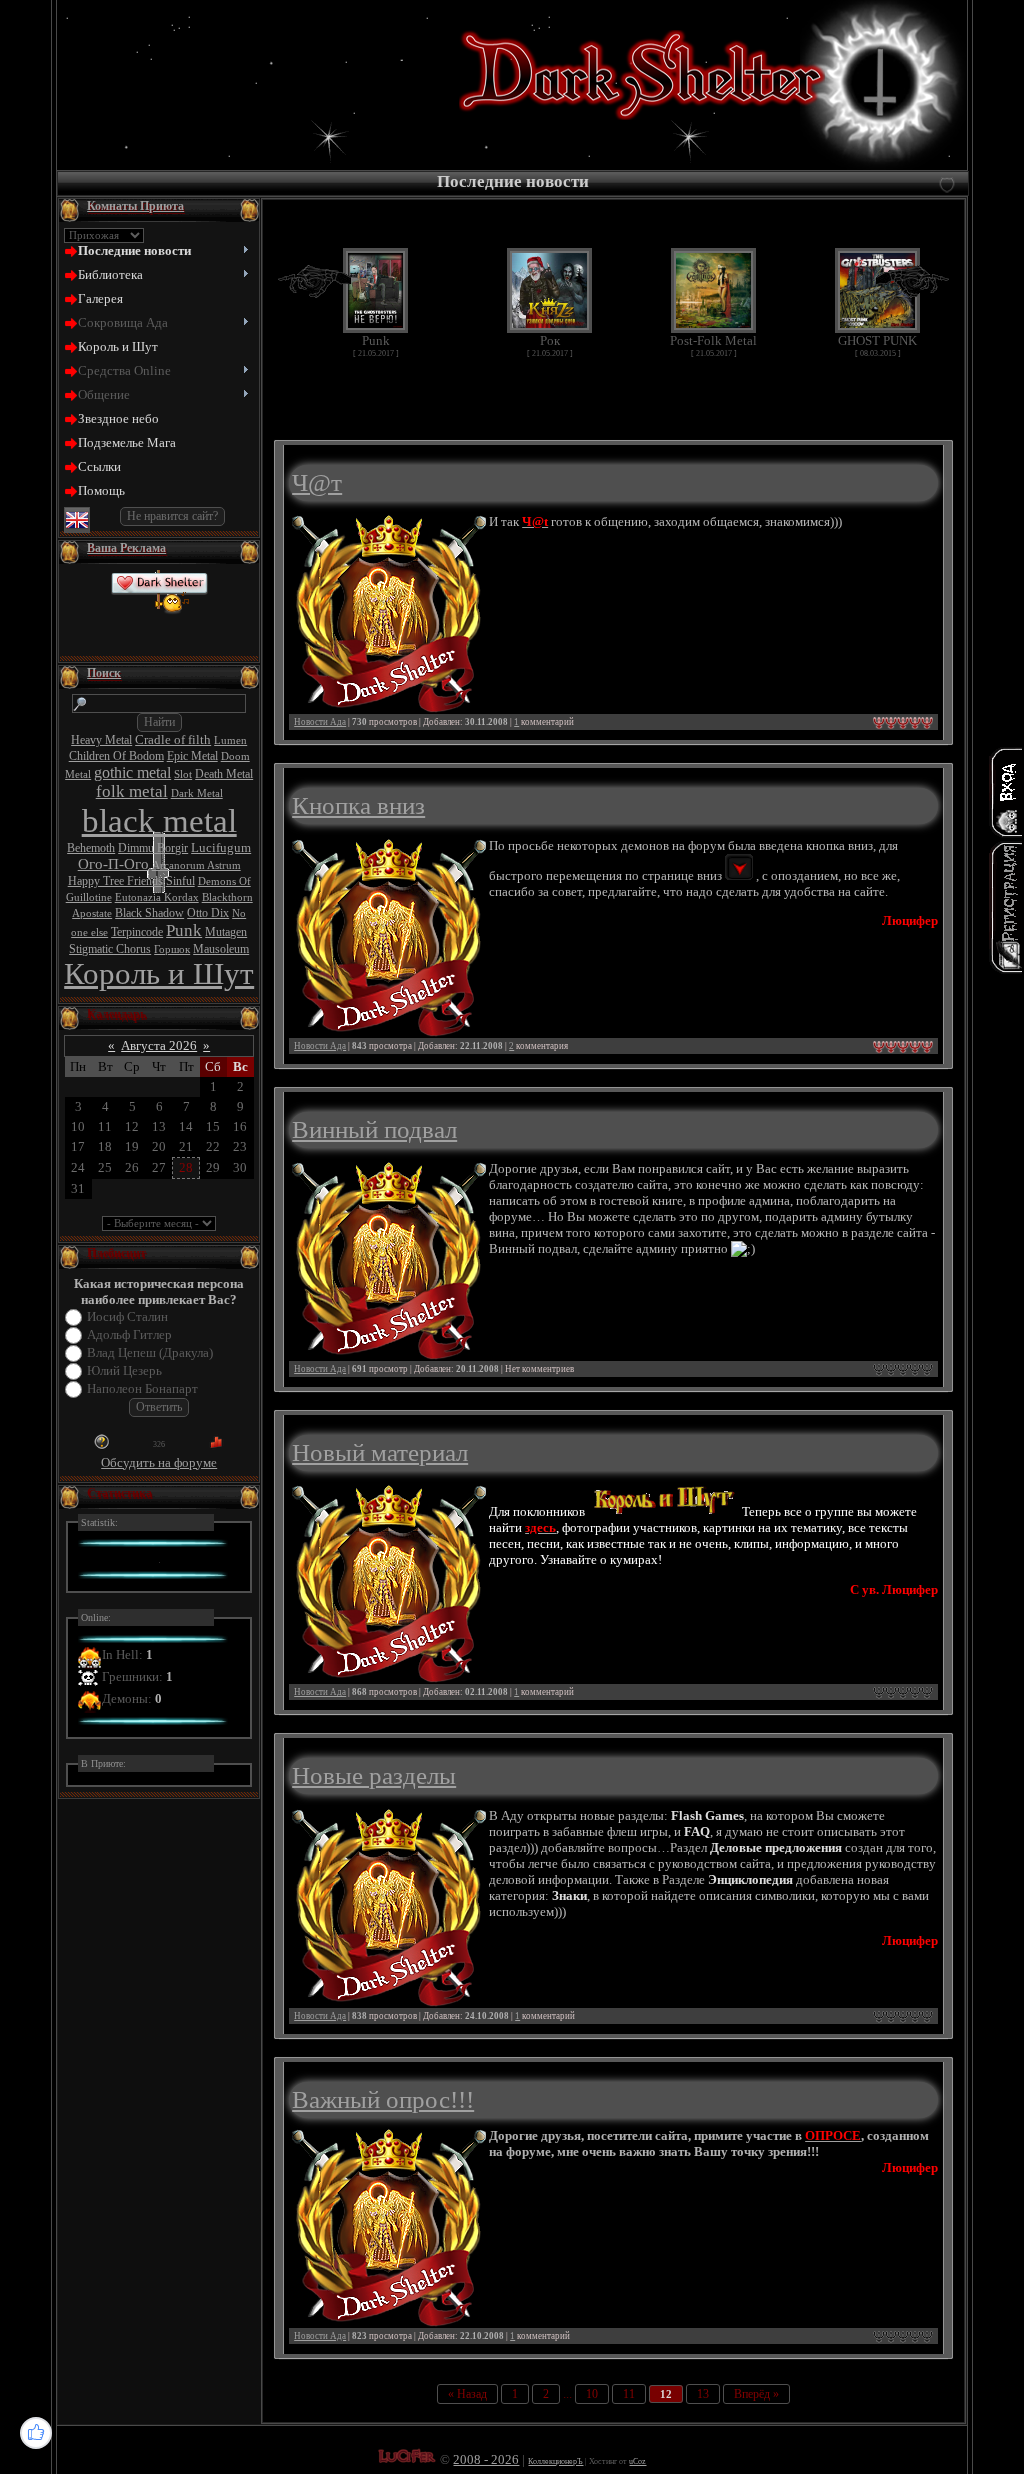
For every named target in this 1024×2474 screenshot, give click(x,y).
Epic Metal (192, 756)
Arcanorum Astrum (196, 865)
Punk (184, 930)
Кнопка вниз (358, 805)
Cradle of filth (173, 739)
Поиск (104, 673)
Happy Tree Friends (115, 881)
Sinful (180, 881)
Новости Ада (320, 722)
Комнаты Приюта (135, 206)
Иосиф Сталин (127, 1316)
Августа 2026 (159, 1045)
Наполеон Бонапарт (142, 1388)
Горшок (172, 949)
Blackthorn (227, 897)
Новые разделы (374, 1775)
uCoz (637, 2461)
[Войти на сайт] (1006, 792)
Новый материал (380, 1452)
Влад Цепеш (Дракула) (150, 1352)
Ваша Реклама (126, 548)
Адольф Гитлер (129, 1334)
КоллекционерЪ (555, 2461)
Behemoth (91, 848)
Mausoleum (221, 949)
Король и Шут (159, 974)
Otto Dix (208, 913)
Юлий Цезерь (124, 1370)
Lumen (230, 740)
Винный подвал (374, 1129)
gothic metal (132, 772)
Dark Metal (197, 793)
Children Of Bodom (116, 756)
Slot (183, 774)
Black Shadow (149, 913)
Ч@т (317, 482)
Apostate (92, 913)
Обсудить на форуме (159, 1462)
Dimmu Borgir (153, 848)
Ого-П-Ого (113, 864)
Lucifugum (221, 847)
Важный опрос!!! (383, 2099)
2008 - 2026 (486, 2459)
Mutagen (226, 932)
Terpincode (137, 932)
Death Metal (224, 774)
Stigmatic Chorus (110, 949)
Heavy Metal (101, 740)
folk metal (132, 791)
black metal (159, 820)
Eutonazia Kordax (157, 897)
